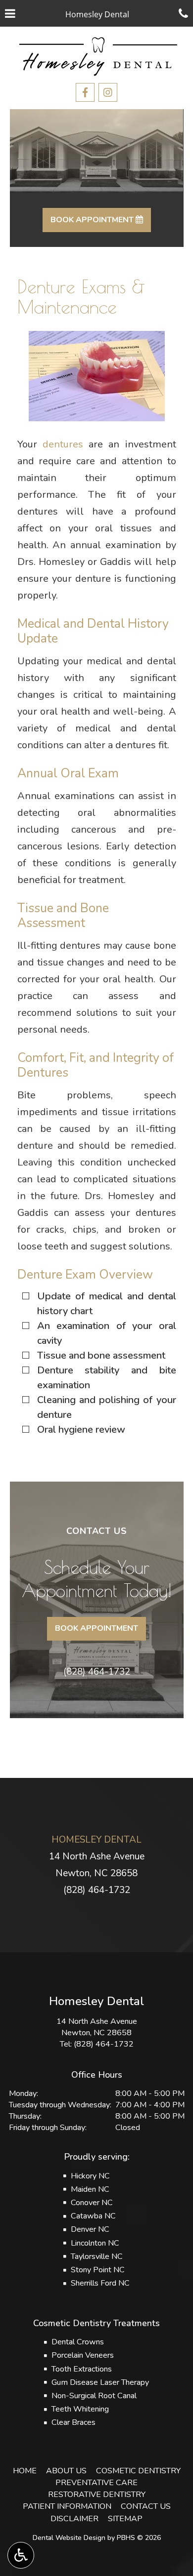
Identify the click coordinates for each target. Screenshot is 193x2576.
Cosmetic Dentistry (138, 2471)
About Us (66, 2471)
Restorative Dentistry (97, 2495)
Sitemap (125, 2519)
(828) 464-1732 (97, 1672)
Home (25, 2471)
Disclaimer (74, 2519)
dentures (63, 444)
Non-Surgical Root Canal (94, 2396)
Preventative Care (96, 2483)
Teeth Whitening (80, 2409)
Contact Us (146, 2506)
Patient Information (67, 2506)
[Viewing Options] (21, 2555)
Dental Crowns (78, 2342)
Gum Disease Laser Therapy (100, 2382)
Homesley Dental (96, 1840)
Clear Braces (73, 2422)
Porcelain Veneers (83, 2355)
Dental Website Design (69, 2538)
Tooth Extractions (82, 2369)
